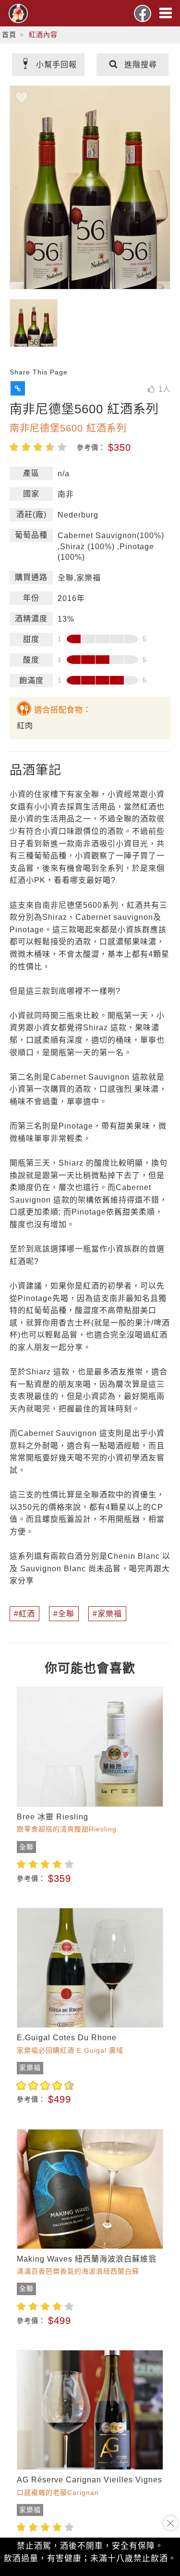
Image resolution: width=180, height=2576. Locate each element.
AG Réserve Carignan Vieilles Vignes (90, 2480)
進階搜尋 (141, 65)
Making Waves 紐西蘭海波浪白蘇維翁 (87, 2259)
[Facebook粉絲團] (143, 13)
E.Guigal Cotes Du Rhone (67, 2038)
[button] (18, 388)
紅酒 (27, 1614)
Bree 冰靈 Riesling (53, 1817)
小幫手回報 (56, 65)
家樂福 (110, 1614)
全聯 (66, 1614)
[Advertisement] (90, 2526)
